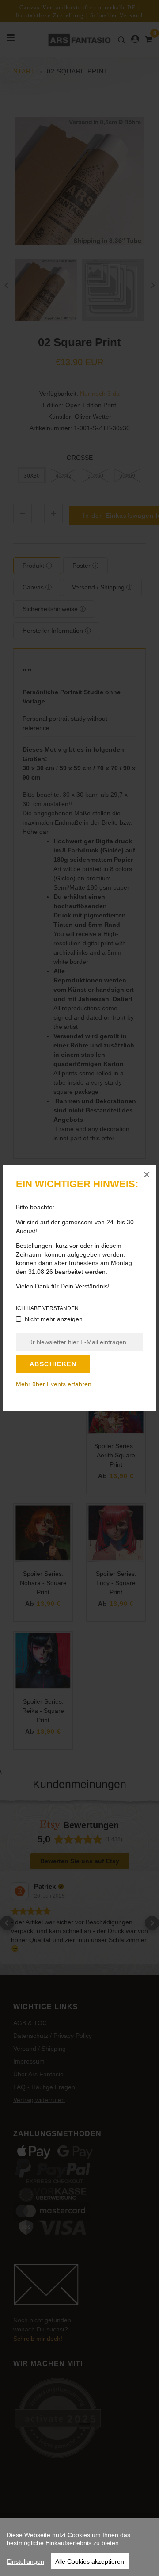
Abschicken (53, 1364)
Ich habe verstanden (47, 1308)
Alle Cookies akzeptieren (90, 2561)
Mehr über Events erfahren (54, 1384)
